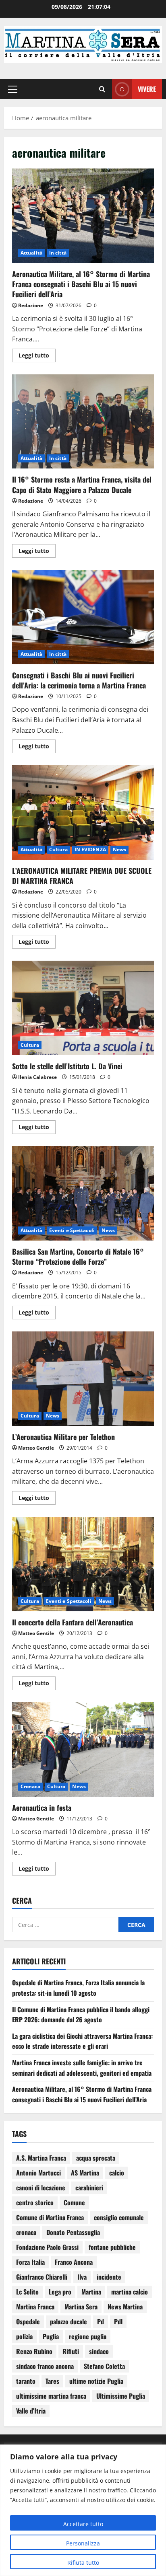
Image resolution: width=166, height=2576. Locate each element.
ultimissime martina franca (51, 2396)
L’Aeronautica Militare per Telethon (83, 1379)
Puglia (51, 2336)
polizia (24, 2336)
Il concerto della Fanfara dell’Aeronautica (83, 1564)
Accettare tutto (83, 2524)
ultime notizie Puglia (96, 2381)
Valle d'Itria (31, 2411)
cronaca (26, 2232)
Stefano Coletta (104, 2366)
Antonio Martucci (38, 2173)
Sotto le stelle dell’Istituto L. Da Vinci (83, 1008)
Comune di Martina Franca (50, 2217)
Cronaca (30, 1786)
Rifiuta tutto (83, 2563)
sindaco (99, 2351)
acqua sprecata (96, 2158)
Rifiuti (71, 2351)
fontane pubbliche (112, 2247)
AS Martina (85, 2173)
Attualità (31, 253)
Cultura (58, 849)
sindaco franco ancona (45, 2366)
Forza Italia (30, 2262)
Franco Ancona (74, 2262)
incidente (109, 2277)
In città (58, 253)
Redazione (31, 305)
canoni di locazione (41, 2188)
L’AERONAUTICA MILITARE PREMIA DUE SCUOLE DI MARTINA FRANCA (83, 812)
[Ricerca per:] (65, 1925)
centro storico (35, 2202)
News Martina (125, 2307)
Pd (101, 2321)
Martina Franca (35, 2307)
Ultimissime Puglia (121, 2396)
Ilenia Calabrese (37, 1077)
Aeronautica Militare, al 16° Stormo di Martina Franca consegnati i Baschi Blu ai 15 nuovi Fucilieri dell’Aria (83, 216)
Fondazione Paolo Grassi (47, 2247)
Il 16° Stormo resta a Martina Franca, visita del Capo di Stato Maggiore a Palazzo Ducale (83, 422)
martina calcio (130, 2292)
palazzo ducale (68, 2321)
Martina (91, 2292)
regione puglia (88, 2336)
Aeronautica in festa (83, 1749)
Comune (74, 2202)
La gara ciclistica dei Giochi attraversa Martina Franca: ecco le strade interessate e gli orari (82, 2041)
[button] (13, 89)
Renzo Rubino (34, 2351)
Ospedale (28, 2321)
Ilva (82, 2277)
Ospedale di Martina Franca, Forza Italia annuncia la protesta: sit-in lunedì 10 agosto (78, 1988)
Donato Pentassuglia (73, 2232)
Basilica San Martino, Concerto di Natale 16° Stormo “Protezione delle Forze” (83, 1193)
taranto (26, 2381)
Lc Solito (27, 2292)
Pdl (118, 2321)
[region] (83, 2510)
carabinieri (89, 2188)
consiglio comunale (119, 2217)
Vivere (147, 89)
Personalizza (83, 2543)
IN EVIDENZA (90, 849)
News (119, 849)
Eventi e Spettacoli (72, 1230)
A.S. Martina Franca (41, 2158)
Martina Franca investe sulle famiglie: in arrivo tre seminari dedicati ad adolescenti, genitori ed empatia (82, 2068)
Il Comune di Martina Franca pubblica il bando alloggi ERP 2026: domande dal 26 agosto (81, 2015)
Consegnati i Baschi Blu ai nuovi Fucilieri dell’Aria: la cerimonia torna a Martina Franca (83, 617)
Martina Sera (81, 2307)
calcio (117, 2173)
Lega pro (60, 2292)
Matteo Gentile (36, 1448)
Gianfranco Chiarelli (42, 2277)
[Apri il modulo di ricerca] (102, 89)
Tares (52, 2381)
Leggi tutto (37, 354)
